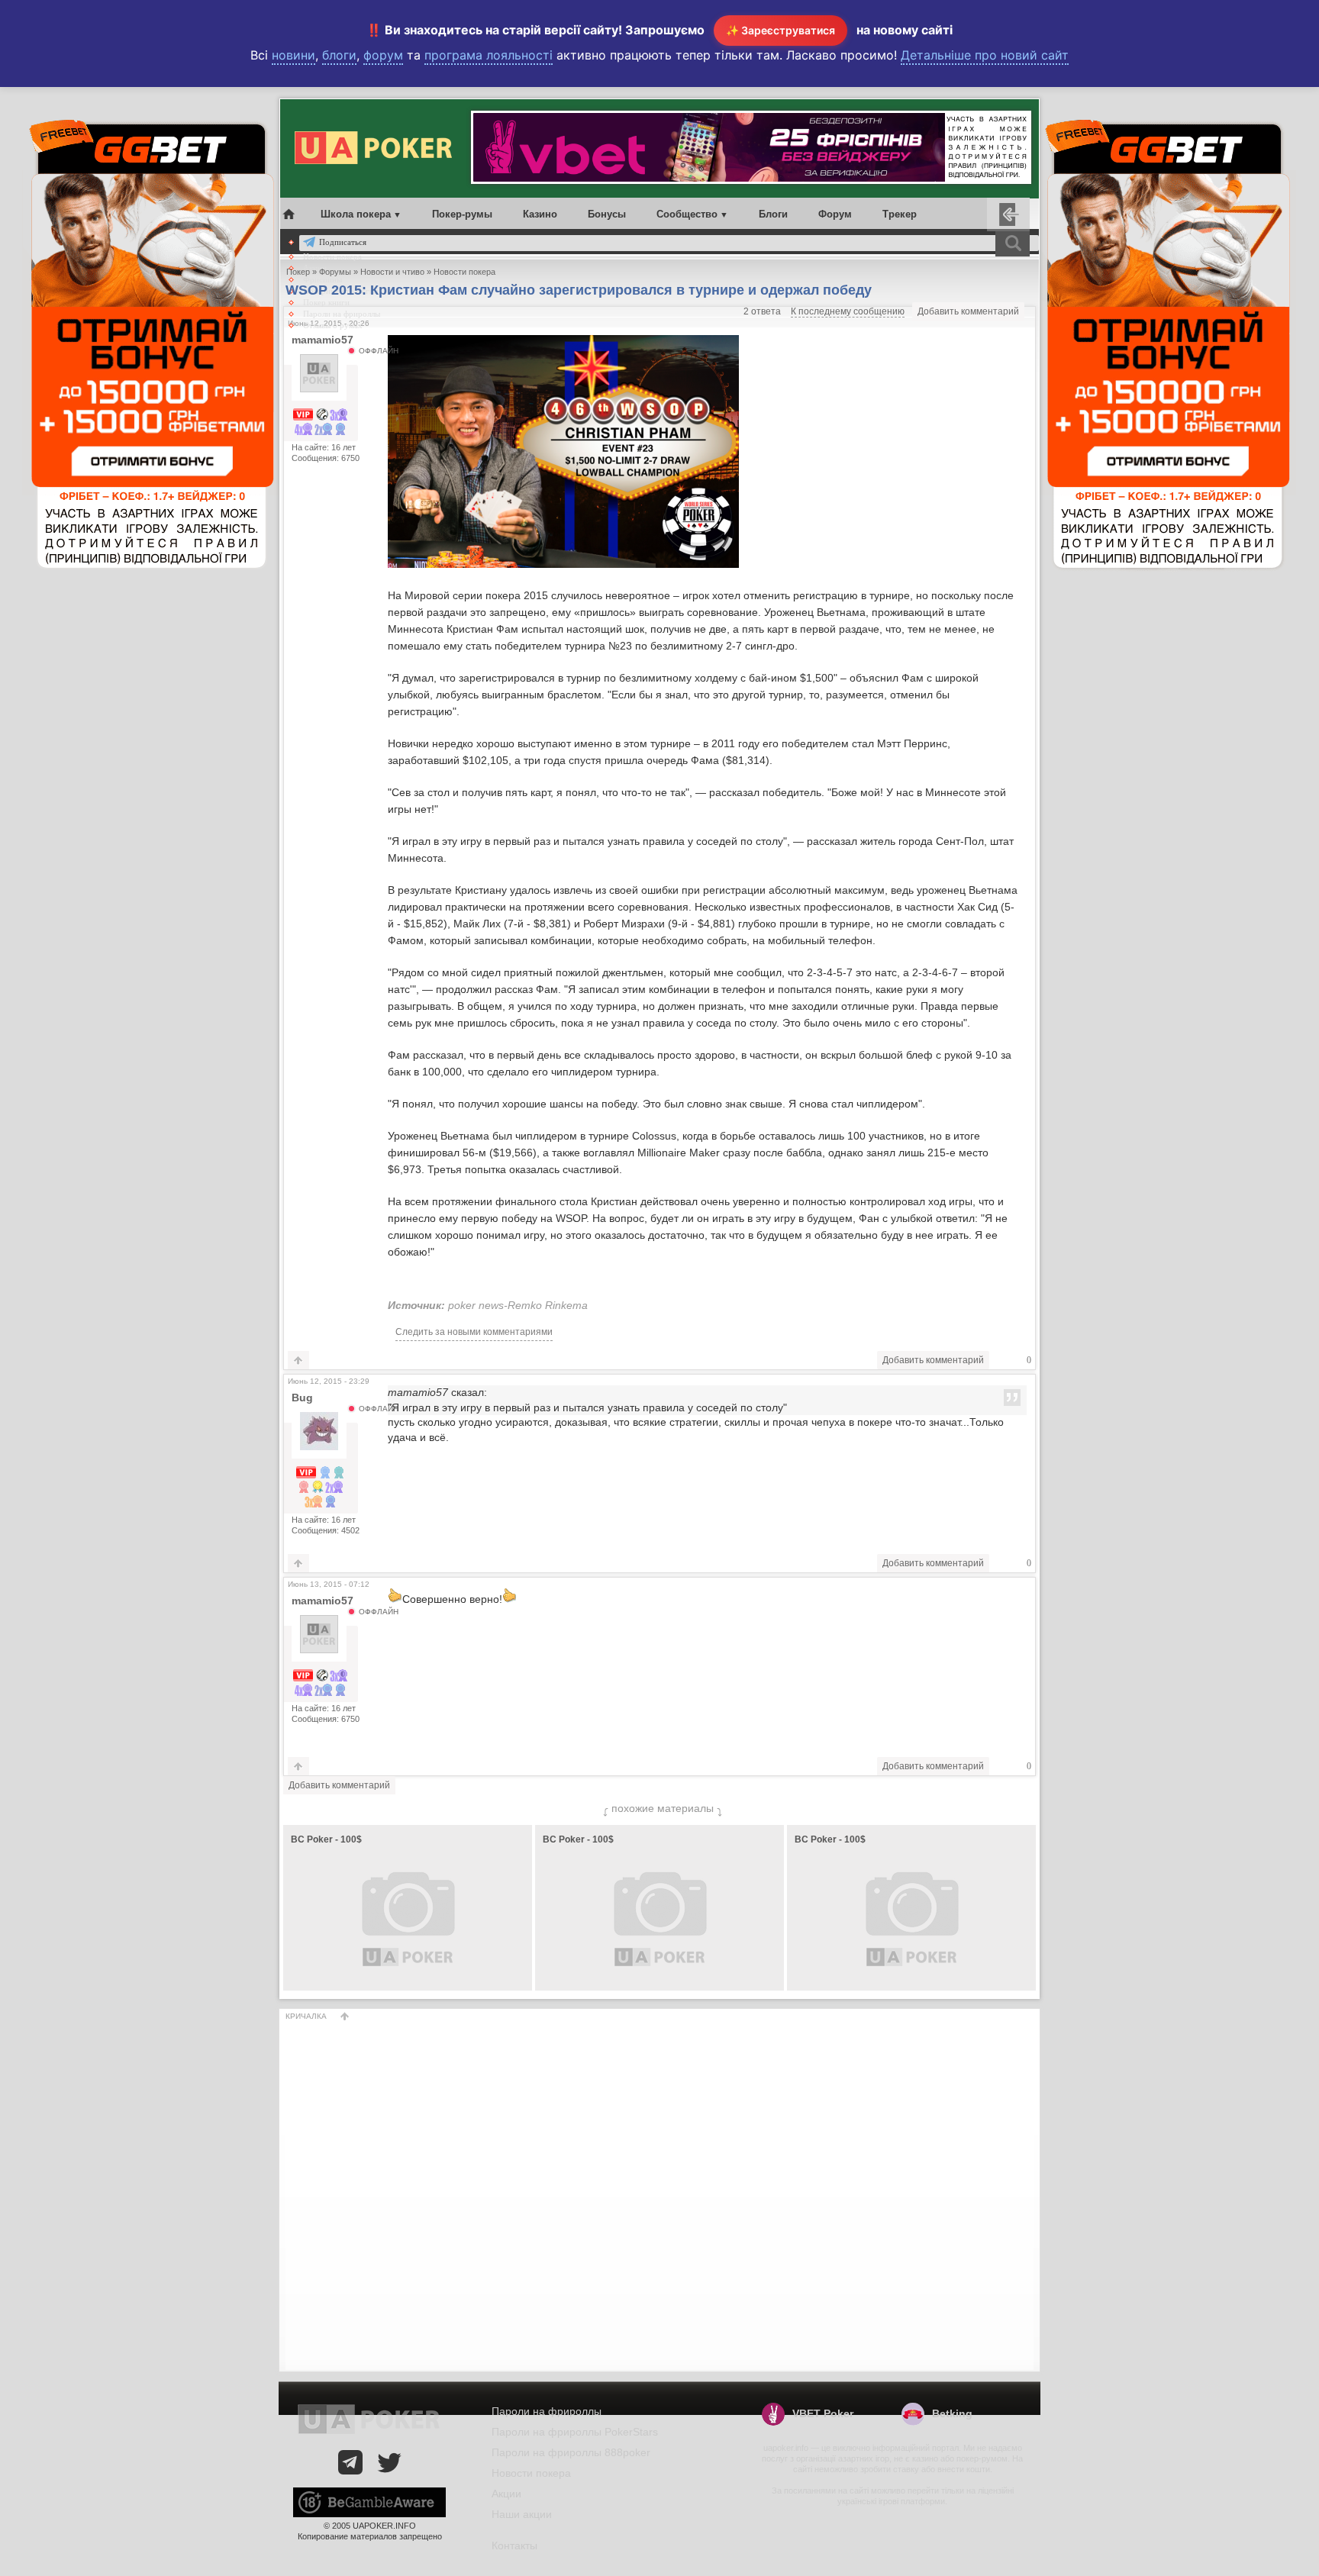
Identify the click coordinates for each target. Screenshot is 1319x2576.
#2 (1026, 1583)
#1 (1026, 1380)
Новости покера (332, 256)
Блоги (773, 214)
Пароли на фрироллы (342, 314)
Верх (298, 1360)
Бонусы (607, 214)
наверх (345, 2016)
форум (383, 55)
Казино (540, 214)
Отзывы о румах (333, 325)
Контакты (514, 2545)
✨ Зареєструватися (780, 30)
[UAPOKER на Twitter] (389, 2462)
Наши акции (522, 2514)
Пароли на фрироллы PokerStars (575, 2432)
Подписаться (343, 242)
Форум (835, 214)
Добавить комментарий (968, 311)
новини (293, 55)
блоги (339, 55)
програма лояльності (489, 55)
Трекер (900, 214)
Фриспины (322, 279)
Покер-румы (462, 214)
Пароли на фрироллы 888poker (571, 2452)
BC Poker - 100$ (326, 1839)
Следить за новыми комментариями (474, 1332)
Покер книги (326, 302)
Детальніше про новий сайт (985, 55)
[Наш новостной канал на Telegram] (350, 2462)
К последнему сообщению (848, 311)
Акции (506, 2494)
